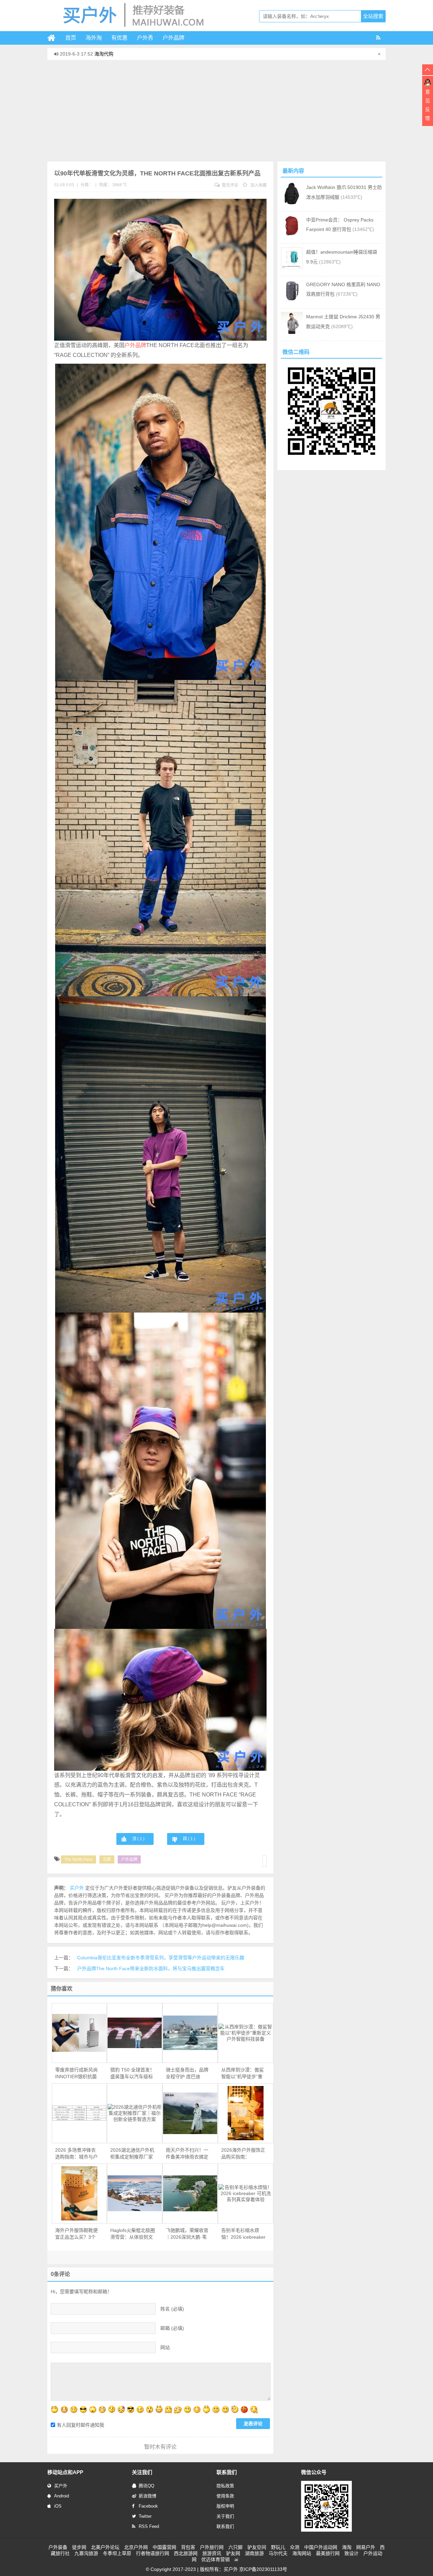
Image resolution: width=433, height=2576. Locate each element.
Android (62, 2496)
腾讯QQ (146, 2486)
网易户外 (366, 2547)
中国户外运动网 (321, 2547)
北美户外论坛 (105, 2547)
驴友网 (233, 2553)
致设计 (351, 2553)
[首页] (54, 38)
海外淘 (94, 38)
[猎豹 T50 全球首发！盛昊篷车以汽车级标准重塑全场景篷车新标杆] (135, 2033)
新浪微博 (147, 2496)
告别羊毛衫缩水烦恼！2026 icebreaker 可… (243, 2234)
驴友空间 (257, 2547)
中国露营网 (164, 2547)
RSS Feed (149, 2526)
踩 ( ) (189, 1839)
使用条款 (225, 2496)
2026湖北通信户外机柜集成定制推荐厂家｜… (132, 2154)
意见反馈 (428, 105)
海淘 (347, 2547)
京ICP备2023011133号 (263, 2569)
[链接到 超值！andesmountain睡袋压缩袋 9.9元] (292, 268)
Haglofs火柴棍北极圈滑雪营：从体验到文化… (133, 2234)
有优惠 (119, 38)
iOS (58, 2506)
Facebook (148, 2506)
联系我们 (225, 2526)
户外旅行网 (212, 2547)
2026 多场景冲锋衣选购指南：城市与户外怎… (76, 2154)
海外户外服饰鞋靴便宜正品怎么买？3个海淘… (76, 2234)
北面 (107, 1859)
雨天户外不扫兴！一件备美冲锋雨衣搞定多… (187, 2154)
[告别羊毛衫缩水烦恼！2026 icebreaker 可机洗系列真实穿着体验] (246, 2193)
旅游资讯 (212, 2553)
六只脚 (235, 2547)
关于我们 (225, 2516)
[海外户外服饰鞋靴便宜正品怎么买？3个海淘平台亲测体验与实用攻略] (79, 2193)
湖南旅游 (254, 2553)
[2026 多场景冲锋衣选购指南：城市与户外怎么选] (79, 2113)
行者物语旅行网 (153, 2553)
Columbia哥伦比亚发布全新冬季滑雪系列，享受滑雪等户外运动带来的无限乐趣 (161, 1958)
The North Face (78, 1859)
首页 (71, 38)
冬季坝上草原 (117, 2553)
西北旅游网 (186, 2553)
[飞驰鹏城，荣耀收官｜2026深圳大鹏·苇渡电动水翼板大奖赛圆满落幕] (190, 2194)
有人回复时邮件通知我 (81, 2425)
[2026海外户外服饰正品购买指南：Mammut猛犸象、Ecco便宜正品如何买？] (246, 2113)
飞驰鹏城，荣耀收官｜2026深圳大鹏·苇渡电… (187, 2234)
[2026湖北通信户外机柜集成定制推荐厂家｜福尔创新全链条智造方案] (135, 2113)
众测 (295, 2547)
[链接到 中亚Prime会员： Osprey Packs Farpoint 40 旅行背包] (292, 235)
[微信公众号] (326, 2530)
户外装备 (58, 2547)
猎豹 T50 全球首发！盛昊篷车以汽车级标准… (132, 2073)
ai (236, 2559)
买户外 (61, 2486)
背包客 (188, 2547)
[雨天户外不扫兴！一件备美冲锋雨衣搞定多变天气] (190, 2113)
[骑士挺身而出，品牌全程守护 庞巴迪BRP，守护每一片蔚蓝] (190, 2033)
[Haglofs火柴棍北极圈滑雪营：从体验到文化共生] (135, 2194)
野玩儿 (278, 2547)
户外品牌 (174, 38)
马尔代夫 (278, 2553)
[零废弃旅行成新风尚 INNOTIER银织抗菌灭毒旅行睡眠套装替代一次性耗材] (79, 2033)
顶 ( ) (138, 1839)
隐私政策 (225, 2486)
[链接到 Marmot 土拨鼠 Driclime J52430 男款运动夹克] (292, 332)
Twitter (145, 2516)
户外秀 (145, 38)
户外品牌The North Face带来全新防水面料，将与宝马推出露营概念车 (151, 1968)
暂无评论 (230, 185)
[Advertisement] (216, 111)
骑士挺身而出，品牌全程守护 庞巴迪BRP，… (187, 2073)
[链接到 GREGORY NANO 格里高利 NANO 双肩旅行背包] (292, 300)
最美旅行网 (328, 2553)
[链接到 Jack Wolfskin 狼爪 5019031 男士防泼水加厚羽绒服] (292, 203)
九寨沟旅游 (86, 2553)
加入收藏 (258, 185)
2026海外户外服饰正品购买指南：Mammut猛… (243, 2154)
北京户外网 (136, 2547)
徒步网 (79, 2547)
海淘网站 (302, 2553)
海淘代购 (104, 54)
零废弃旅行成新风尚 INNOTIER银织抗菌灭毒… (76, 2073)
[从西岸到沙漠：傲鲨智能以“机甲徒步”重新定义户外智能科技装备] (246, 2033)
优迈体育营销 (215, 2559)
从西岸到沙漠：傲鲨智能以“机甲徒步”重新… (243, 2073)
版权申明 (225, 2506)
